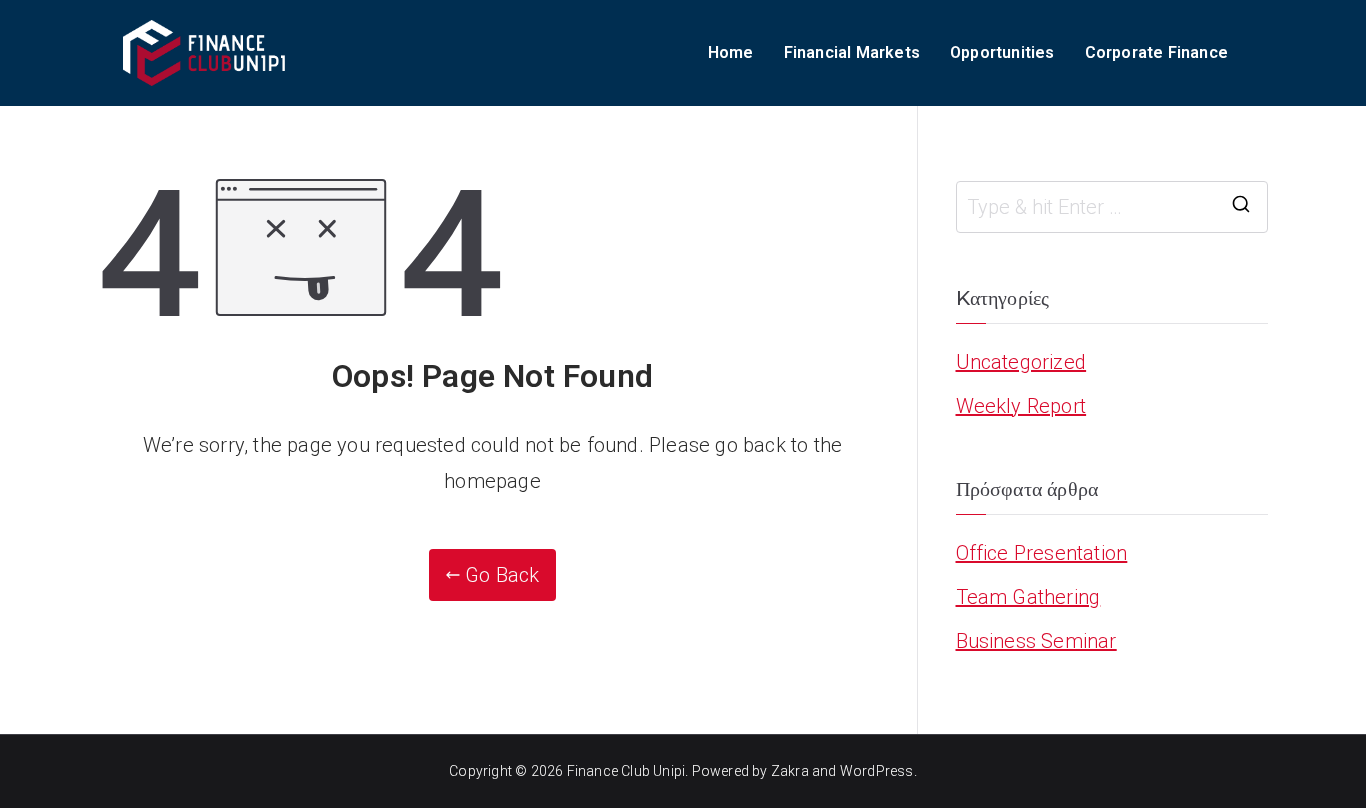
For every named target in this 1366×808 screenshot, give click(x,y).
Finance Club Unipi (626, 771)
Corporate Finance (1156, 52)
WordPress (877, 771)
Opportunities (1002, 52)
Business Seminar (1036, 641)
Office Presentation (1042, 553)
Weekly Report (1021, 406)
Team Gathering (1028, 597)
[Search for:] (1112, 207)
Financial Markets (852, 52)
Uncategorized (1021, 362)
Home (731, 52)
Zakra (790, 771)
